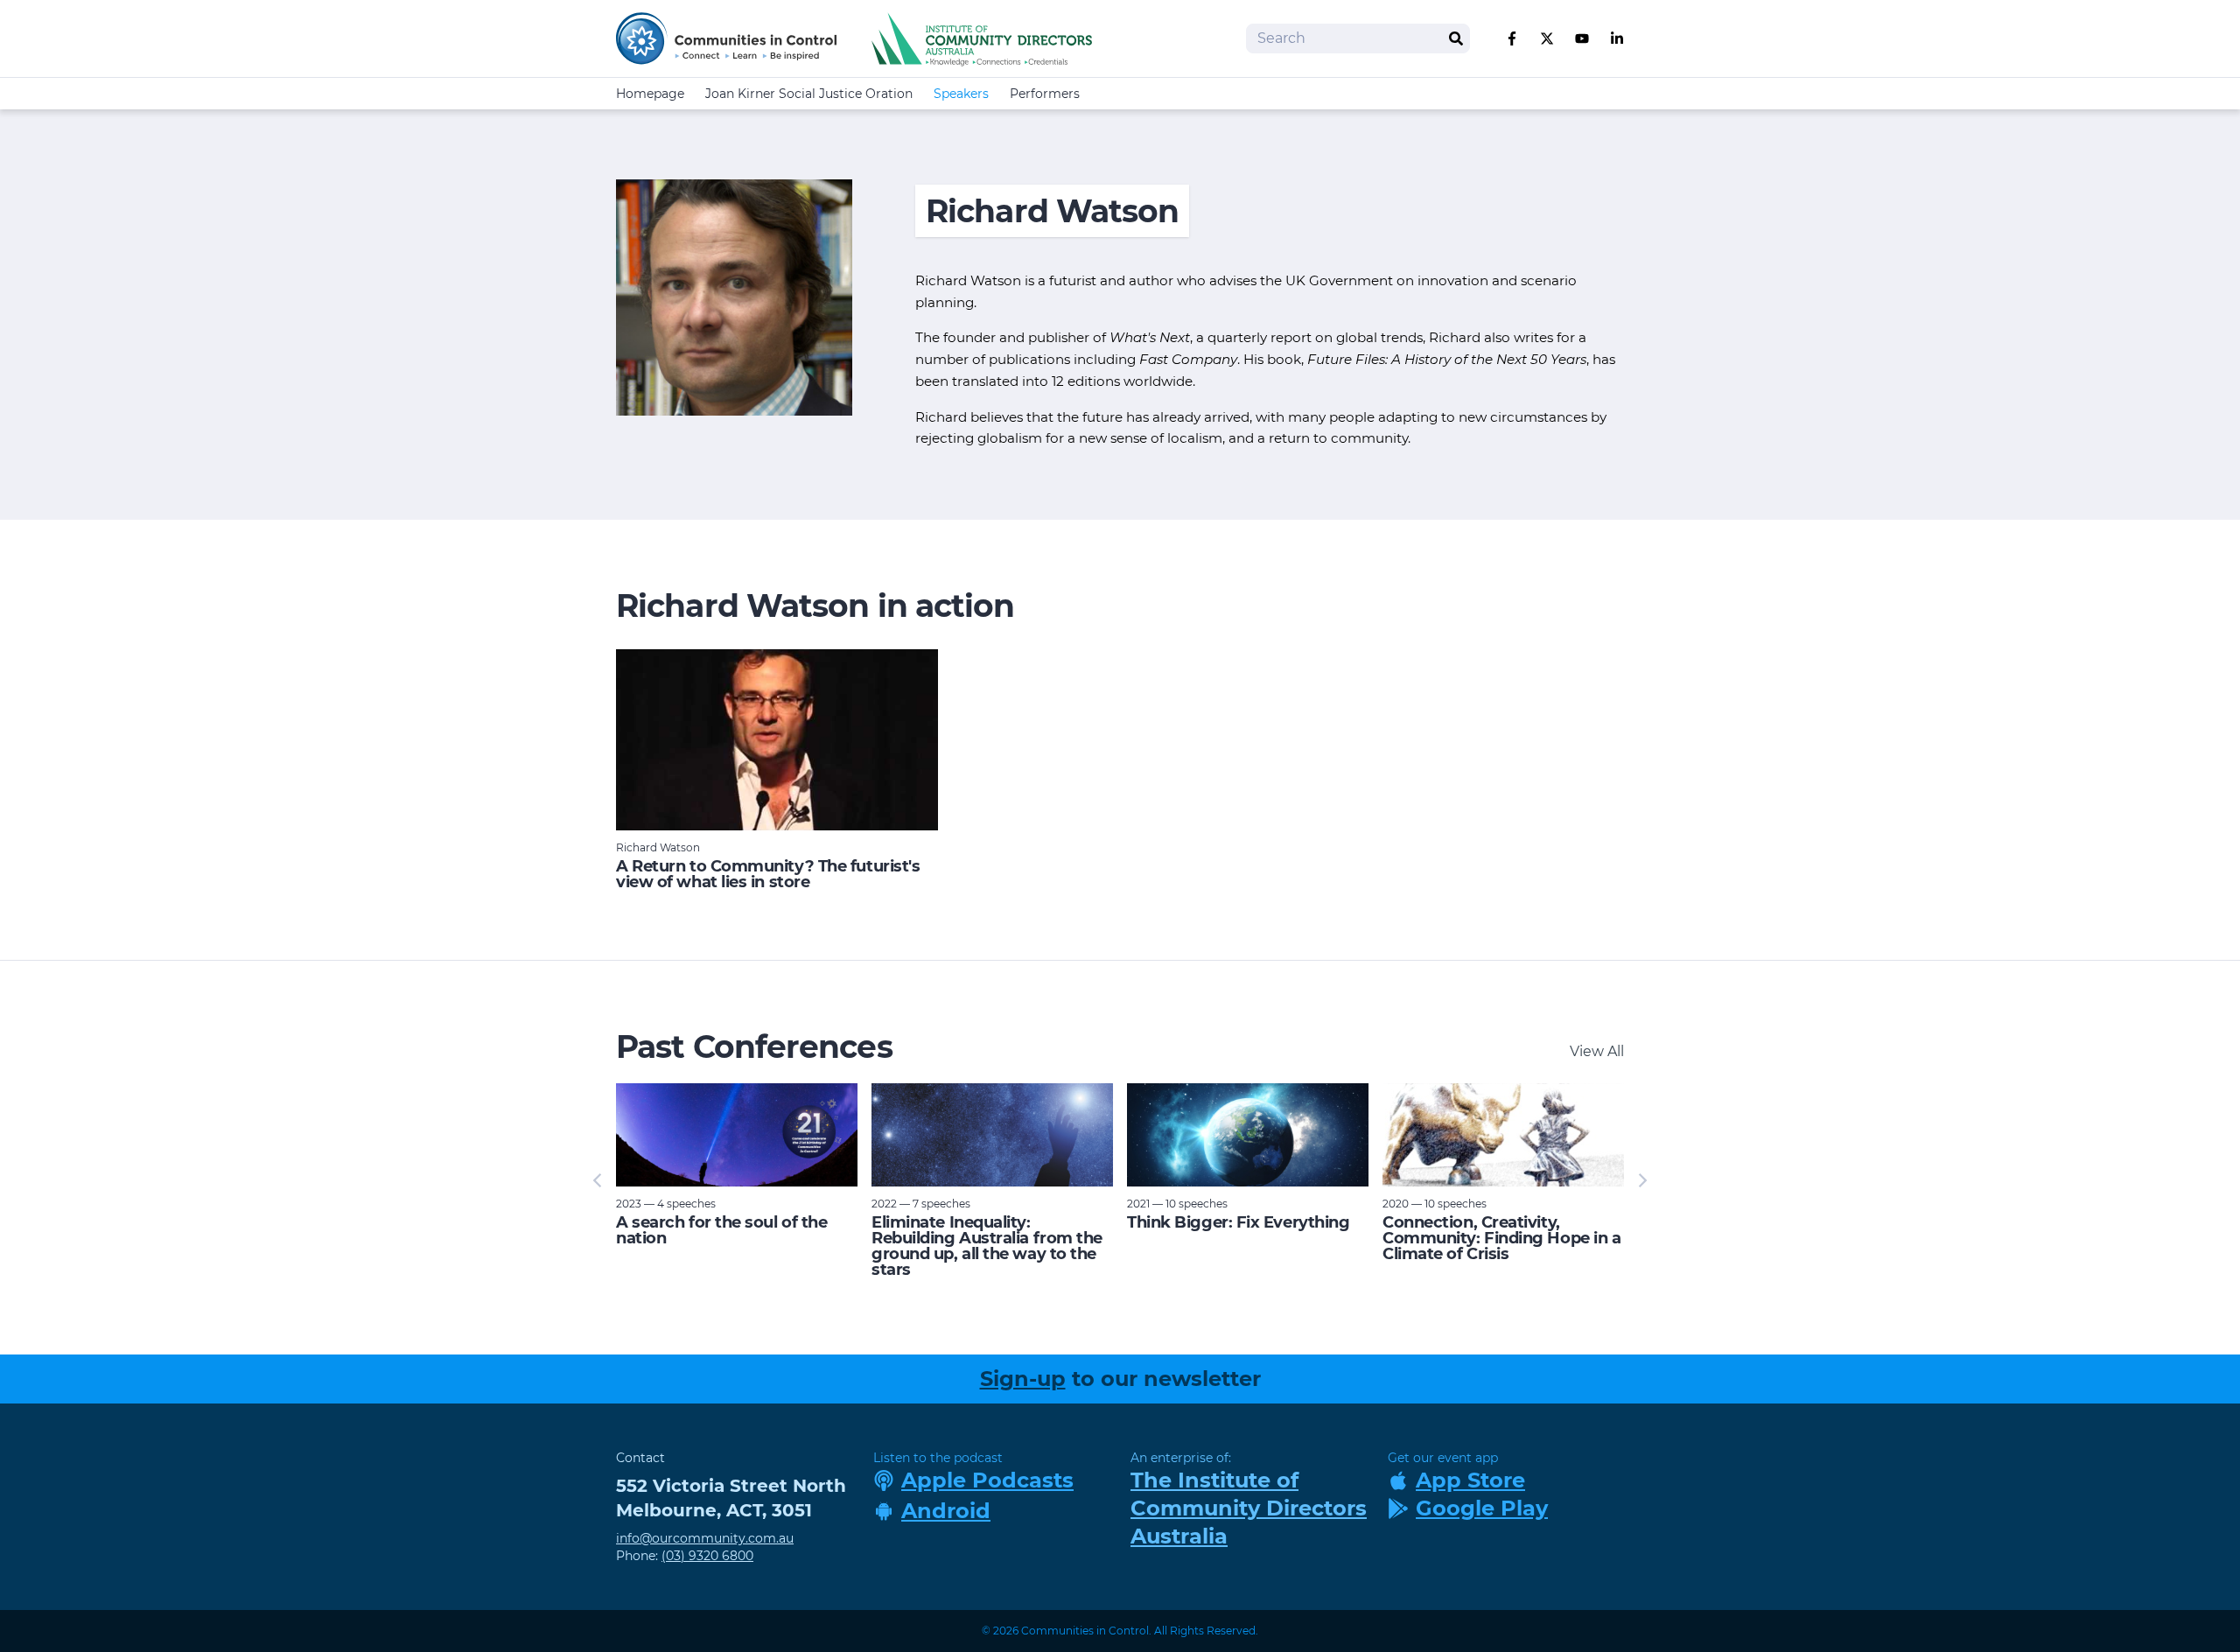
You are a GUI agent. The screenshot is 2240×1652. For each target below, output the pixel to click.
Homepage (650, 94)
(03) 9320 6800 (707, 1556)
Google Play (1482, 1508)
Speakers (961, 94)
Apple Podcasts (987, 1480)
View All (1597, 1051)
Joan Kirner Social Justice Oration (809, 94)
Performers (1045, 94)
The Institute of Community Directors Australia (1249, 1508)
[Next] (1641, 1180)
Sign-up (1023, 1379)
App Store (1470, 1480)
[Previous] (598, 1180)
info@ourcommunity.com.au (705, 1538)
